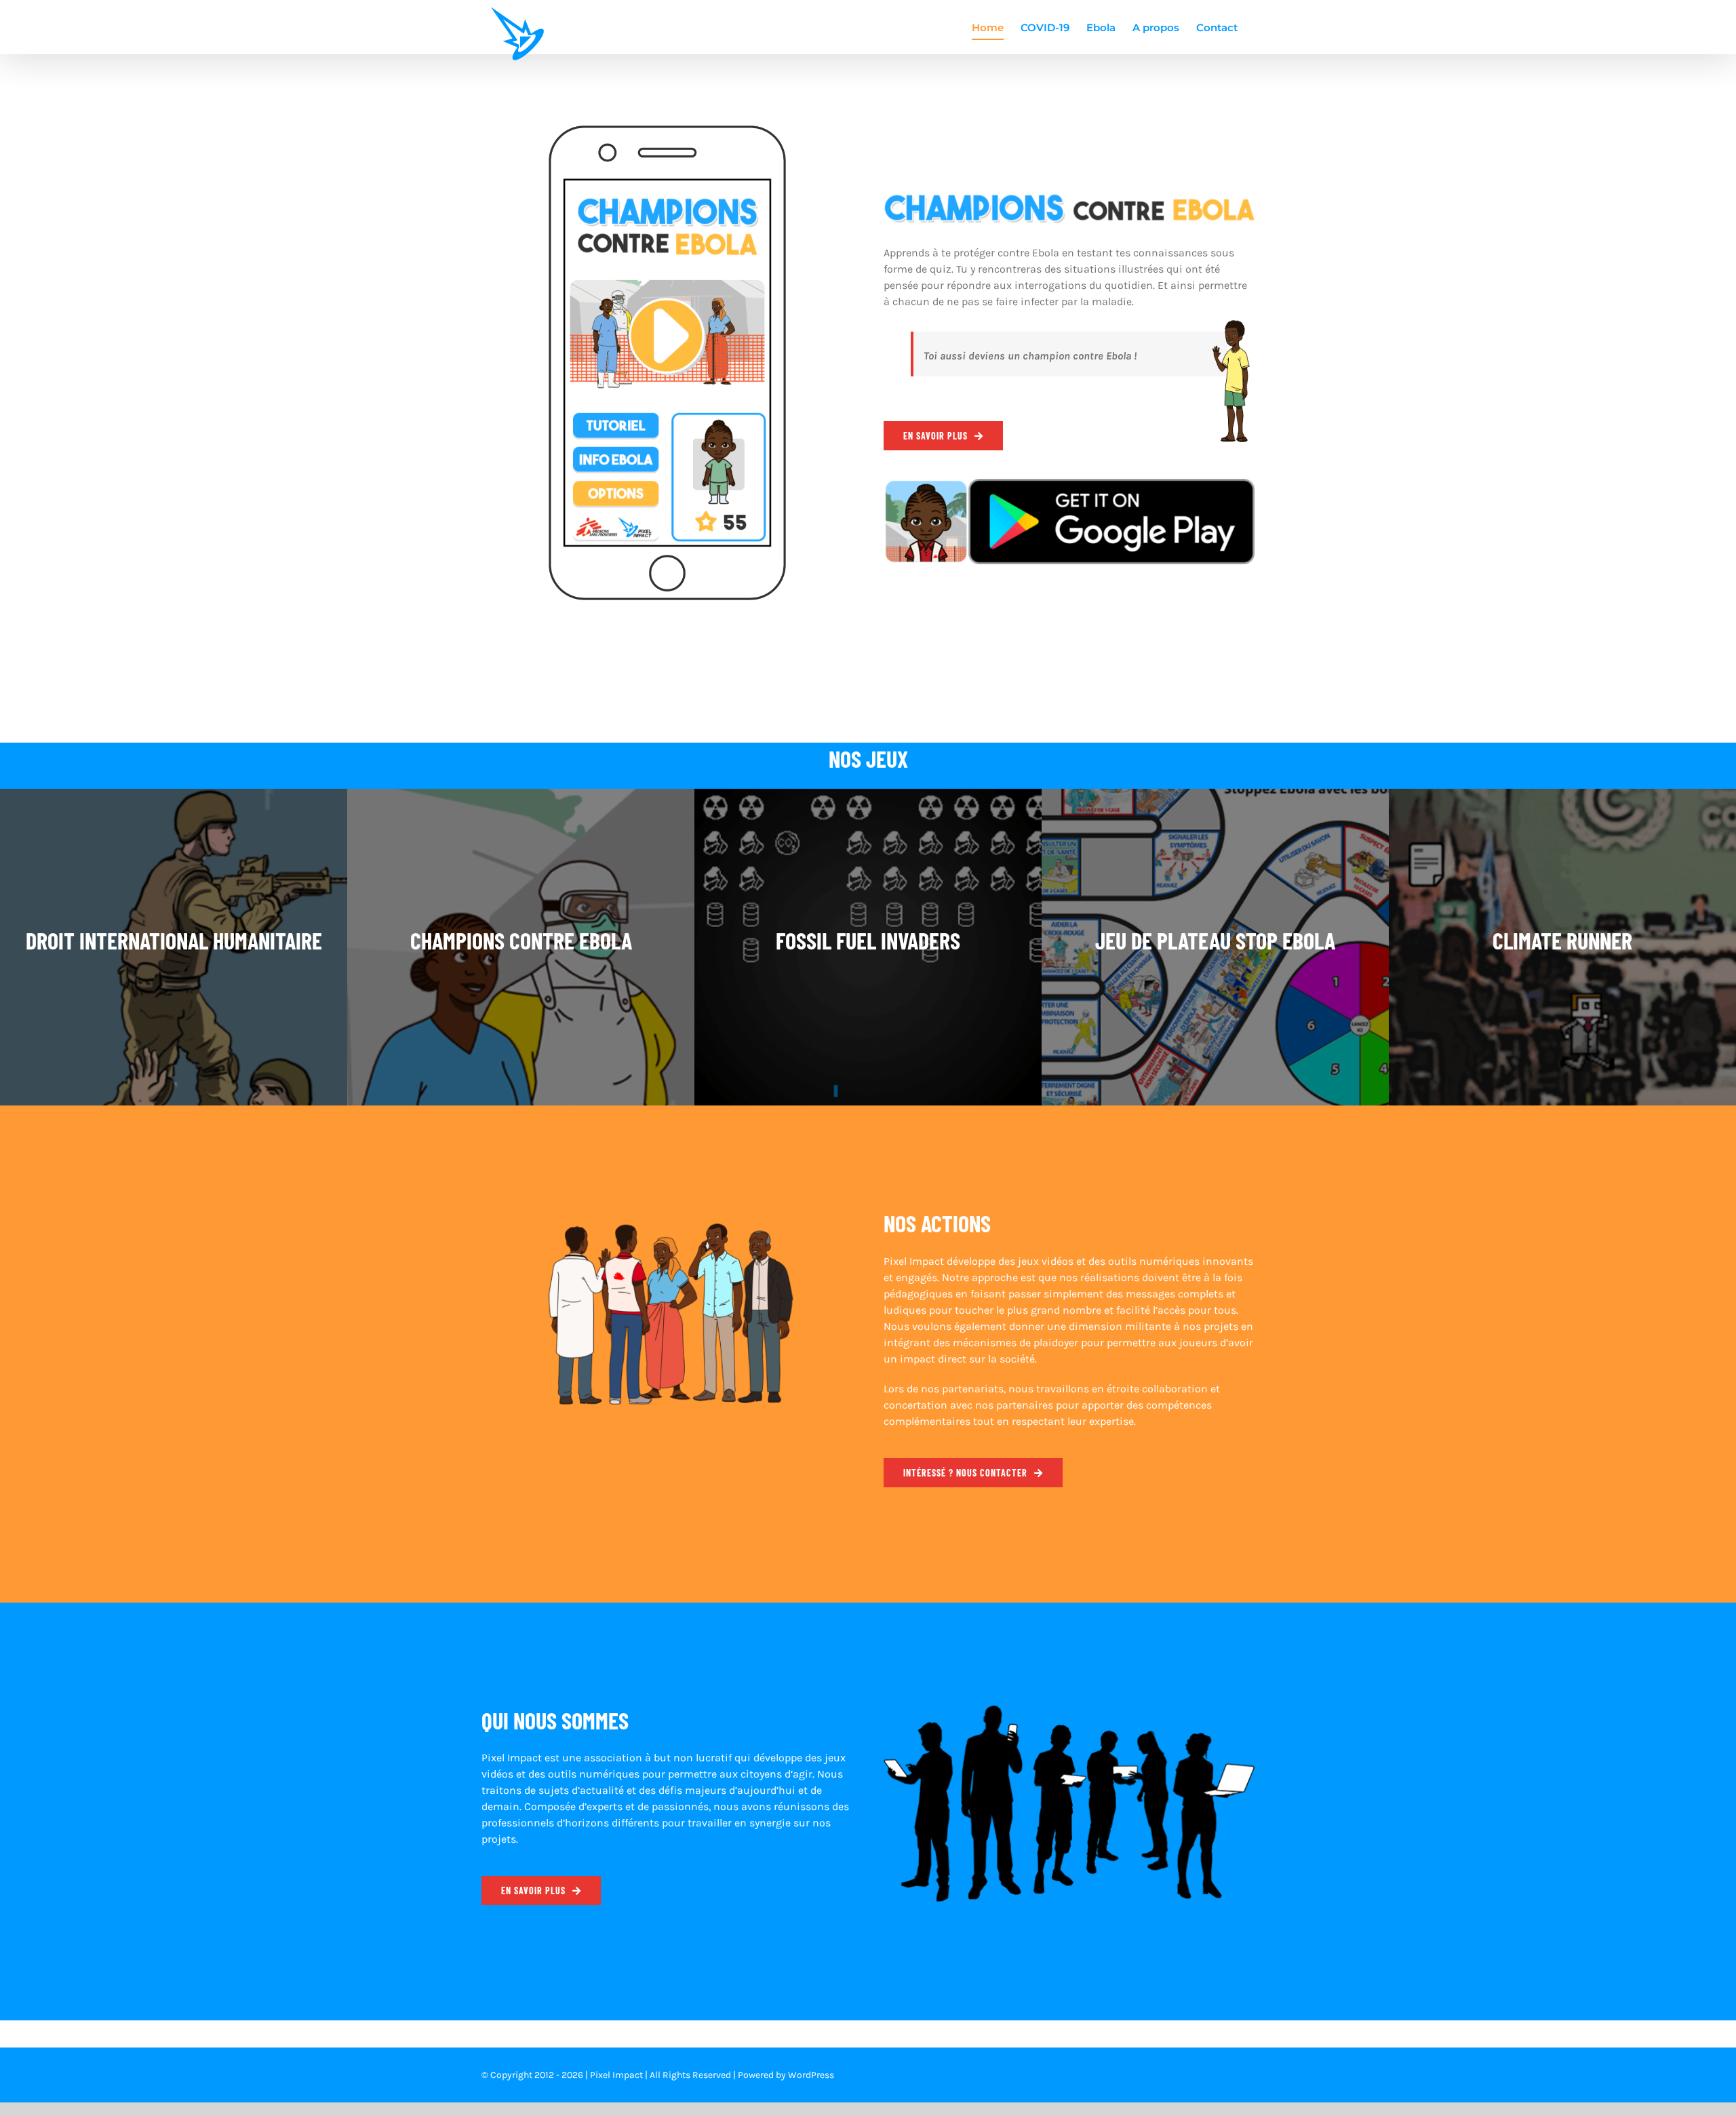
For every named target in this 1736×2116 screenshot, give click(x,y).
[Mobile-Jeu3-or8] (667, 131)
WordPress (811, 2075)
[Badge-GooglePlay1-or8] (1069, 484)
